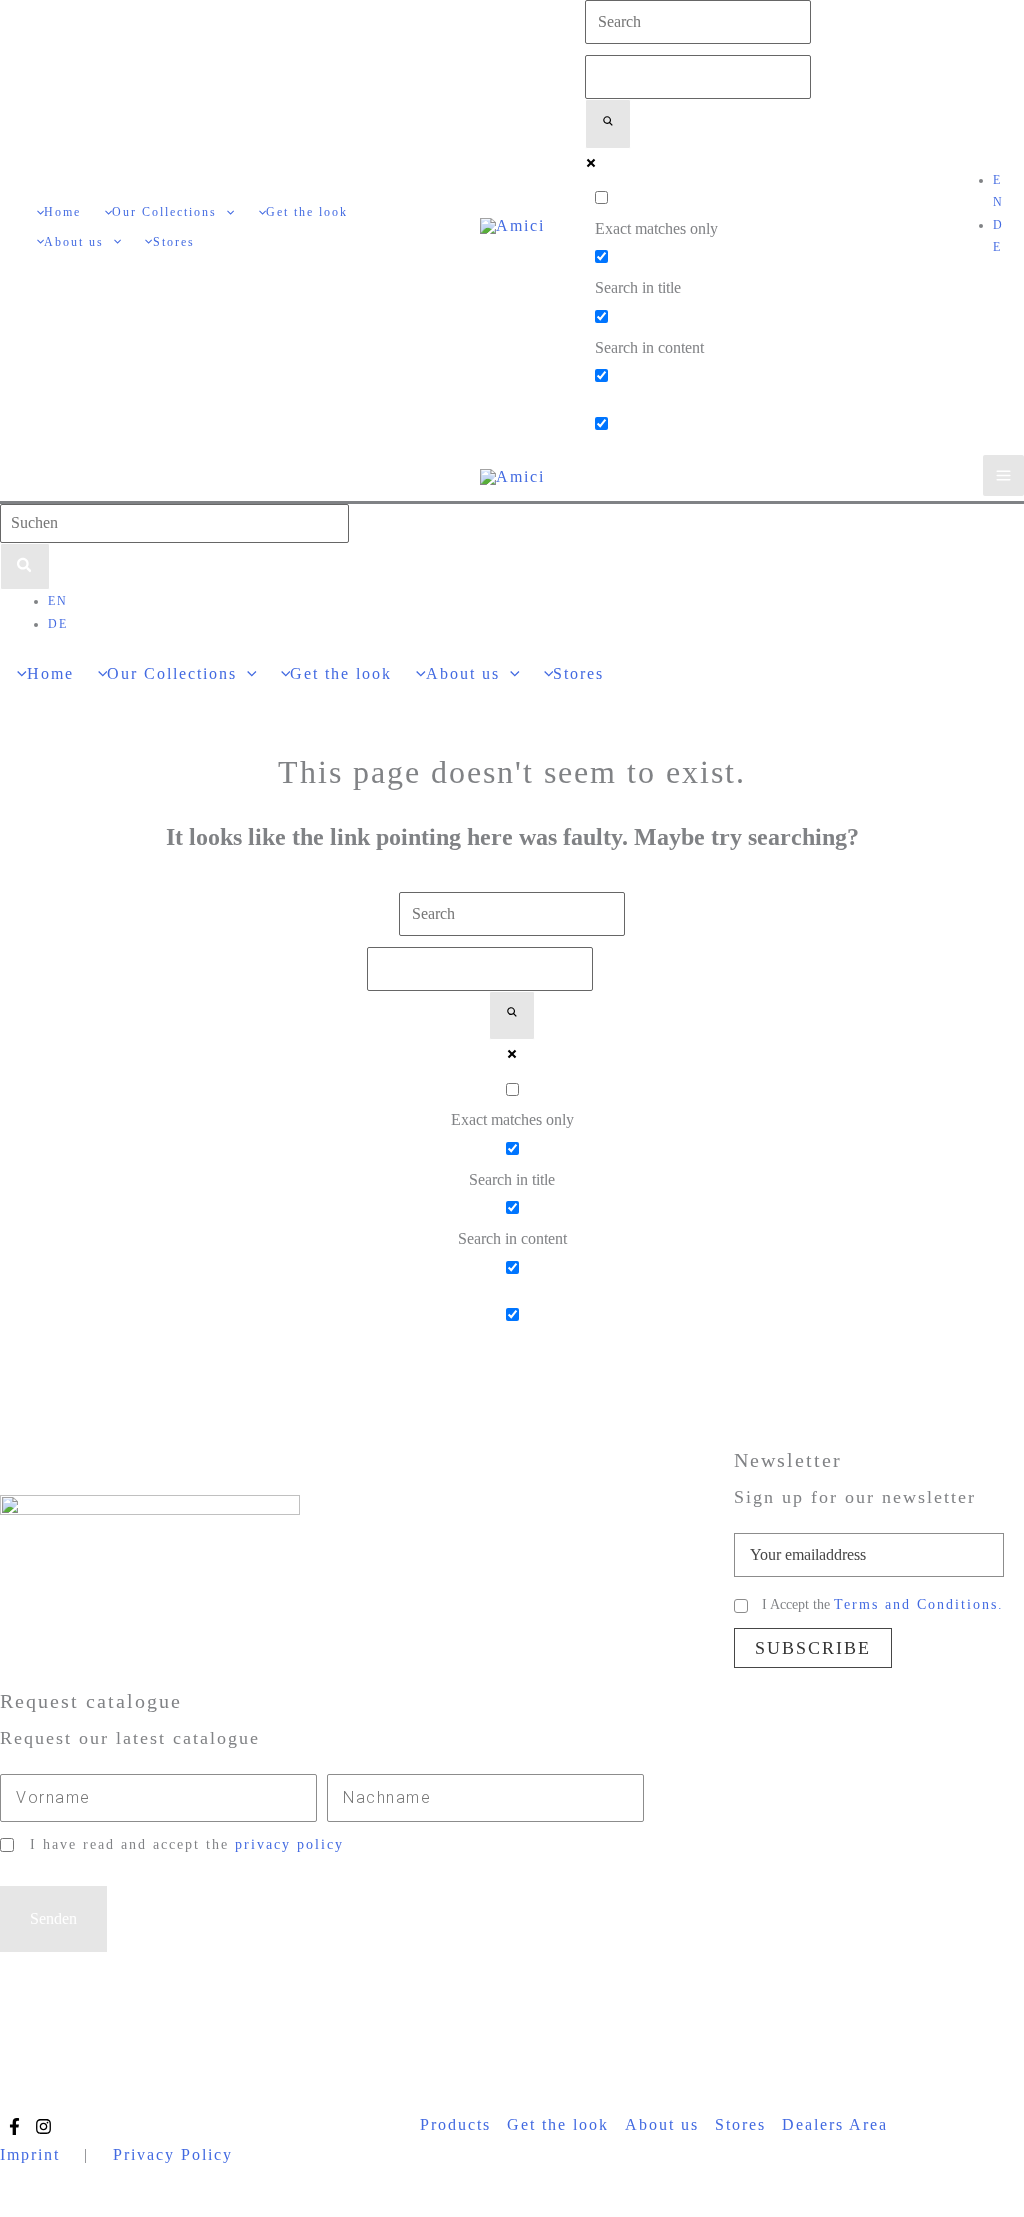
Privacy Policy (173, 2154)
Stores (740, 2124)
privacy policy (289, 1844)
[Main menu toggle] (1003, 475)
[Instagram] (43, 2126)
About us (662, 2124)
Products (455, 2124)
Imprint (30, 2154)
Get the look (558, 2124)
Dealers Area (835, 2124)
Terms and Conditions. (919, 1604)
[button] (225, 212)
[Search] (25, 567)
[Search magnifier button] (608, 124)
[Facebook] (14, 2126)
